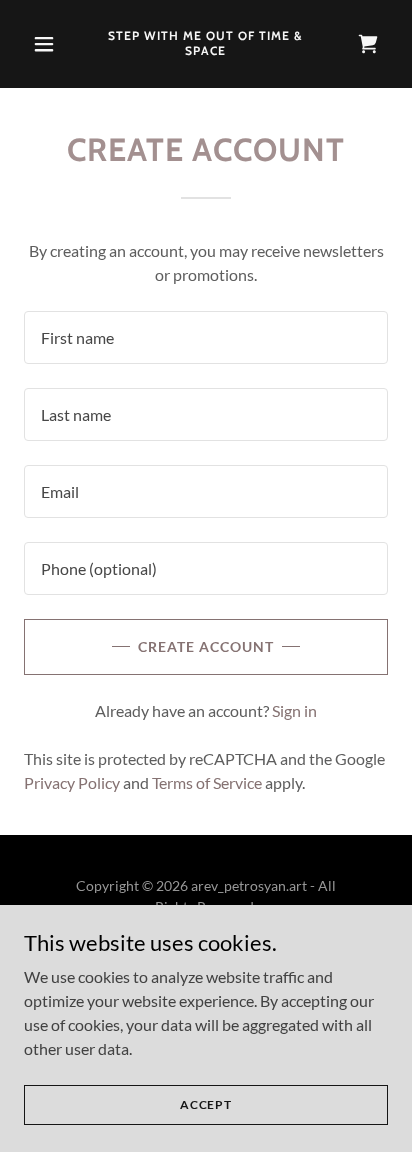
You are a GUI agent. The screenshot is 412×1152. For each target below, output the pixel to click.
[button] (51, 44)
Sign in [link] (294, 710)
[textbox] (206, 337)
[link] (206, 48)
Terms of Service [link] (207, 782)
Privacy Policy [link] (72, 782)
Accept (206, 1104)
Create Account (206, 646)
